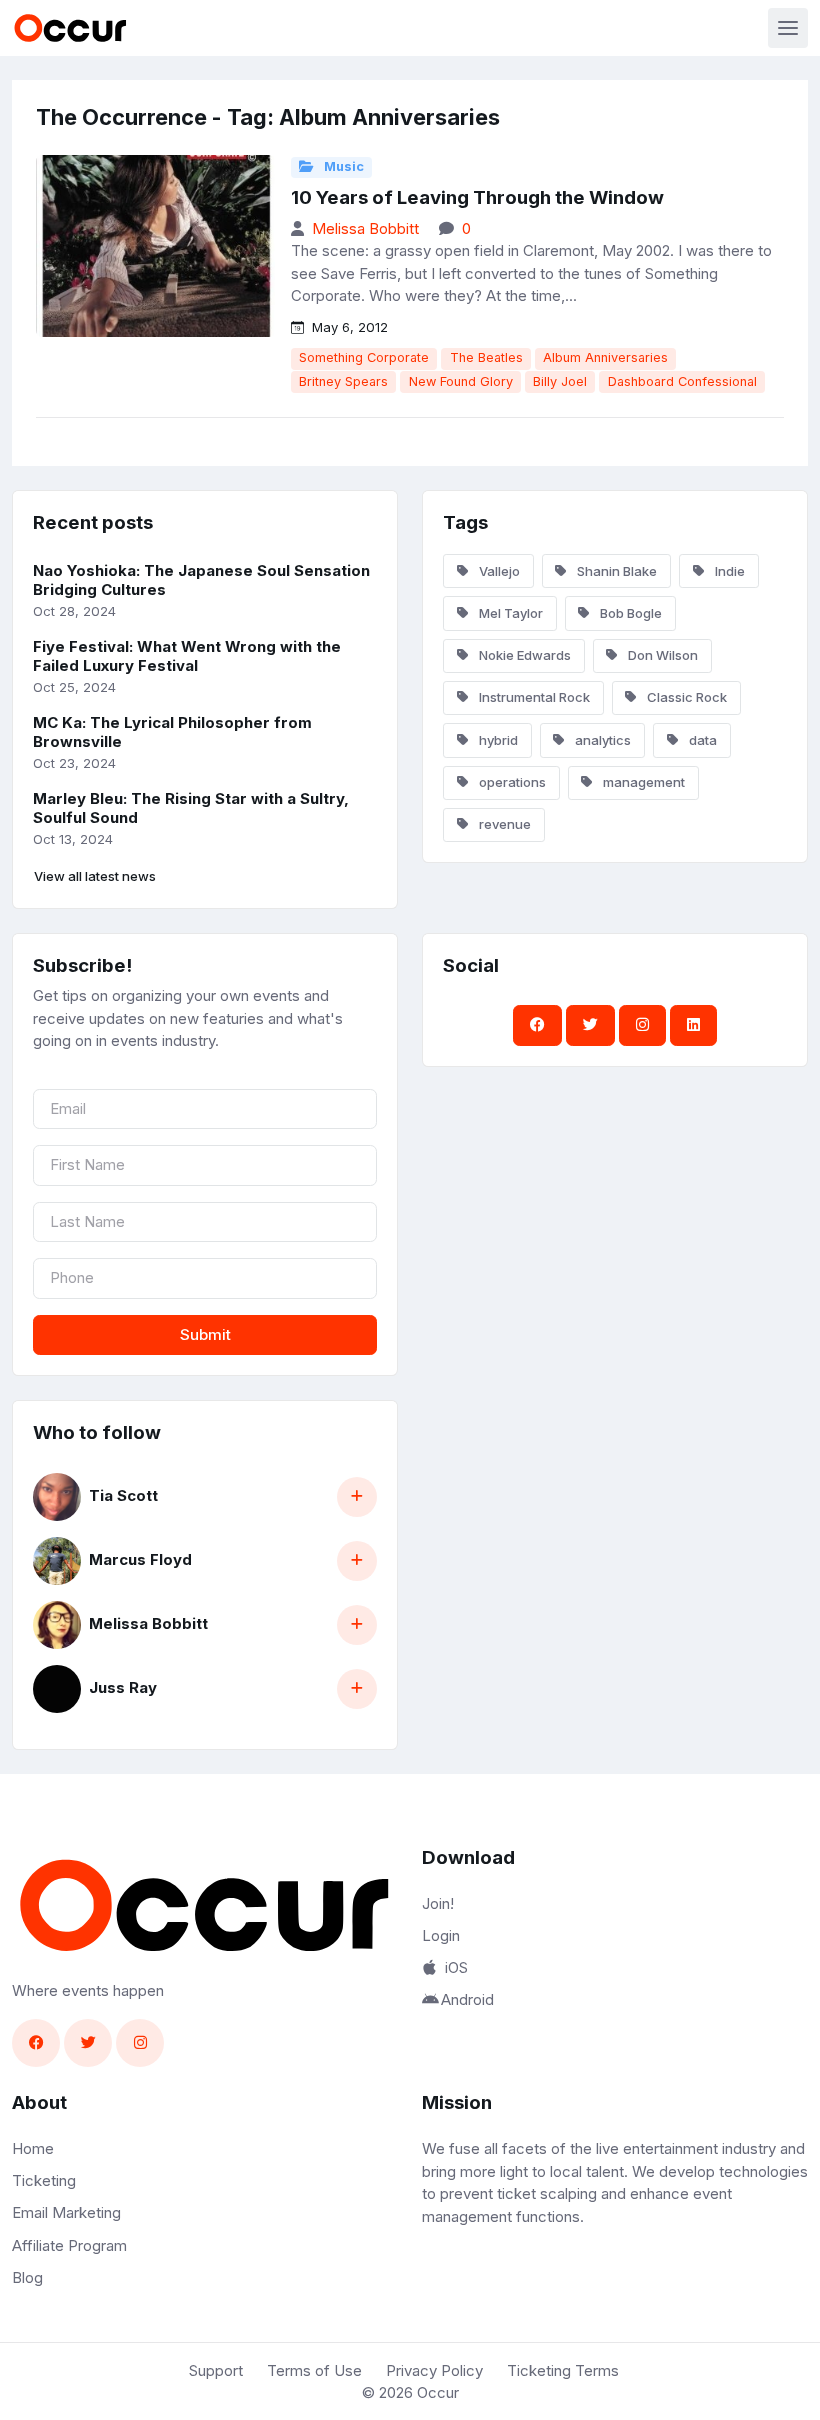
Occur (438, 2392)
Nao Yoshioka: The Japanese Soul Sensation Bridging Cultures (201, 580)
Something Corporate (364, 357)
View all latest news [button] (95, 876)
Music (342, 166)
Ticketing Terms (563, 2370)
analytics (601, 740)
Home (33, 2148)
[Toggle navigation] (788, 28)
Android (467, 1999)
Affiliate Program (69, 2245)
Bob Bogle (629, 613)
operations (511, 782)
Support (216, 2370)
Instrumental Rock (533, 697)
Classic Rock (685, 697)
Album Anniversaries (605, 357)
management (642, 782)
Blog (27, 2277)
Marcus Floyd (140, 1559)
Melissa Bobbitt (365, 228)
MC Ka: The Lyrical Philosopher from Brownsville (172, 732)
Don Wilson (661, 655)
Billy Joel (560, 381)
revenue (503, 824)
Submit (205, 1334)
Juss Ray (123, 1687)
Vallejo (498, 571)
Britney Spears (343, 381)
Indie (728, 571)
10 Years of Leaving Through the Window (477, 197)
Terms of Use (314, 2370)
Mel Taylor (509, 613)
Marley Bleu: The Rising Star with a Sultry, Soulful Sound (191, 808)
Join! (438, 1903)
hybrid (497, 740)
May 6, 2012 (348, 327)
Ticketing (44, 2180)
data (701, 740)
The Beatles (486, 357)
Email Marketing (66, 2212)
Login (441, 1935)
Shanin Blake (615, 571)
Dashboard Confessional (682, 381)
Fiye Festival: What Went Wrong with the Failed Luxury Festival (187, 656)
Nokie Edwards (523, 655)
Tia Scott (123, 1495)
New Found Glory (461, 381)
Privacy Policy (434, 2370)
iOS (456, 1967)
